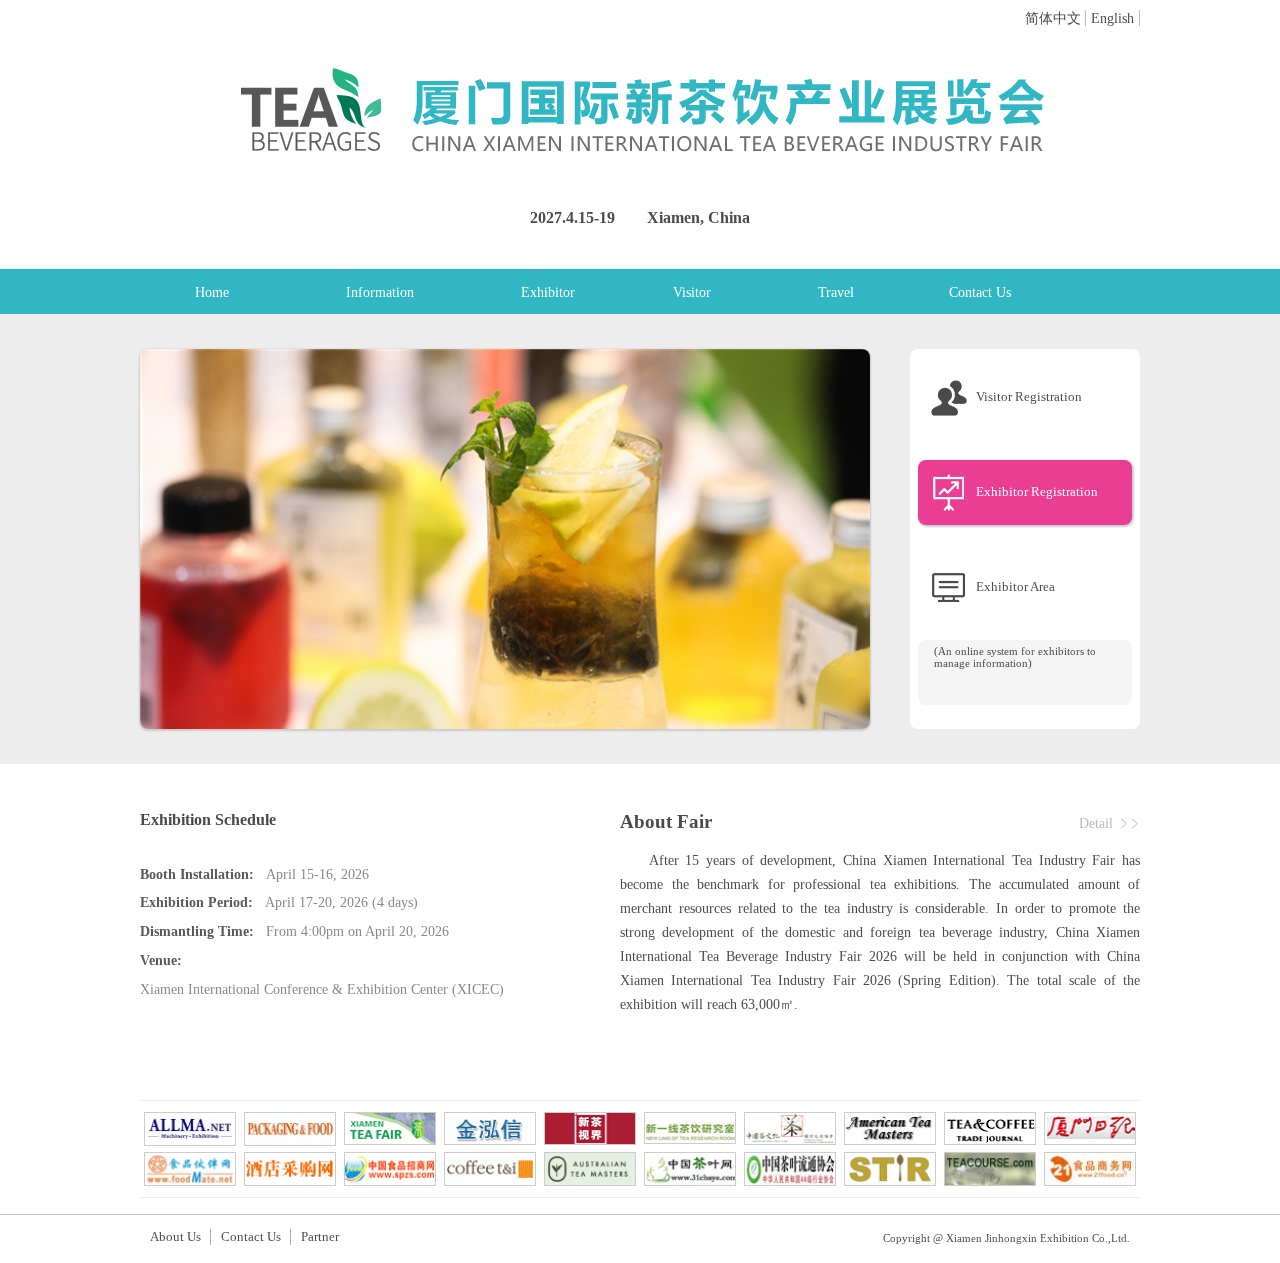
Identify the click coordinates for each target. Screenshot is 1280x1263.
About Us (175, 1237)
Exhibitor (548, 292)
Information (380, 292)
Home (212, 292)
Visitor (692, 292)
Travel (836, 292)
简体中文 (1053, 18)
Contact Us (980, 292)
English (1112, 18)
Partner (320, 1237)
